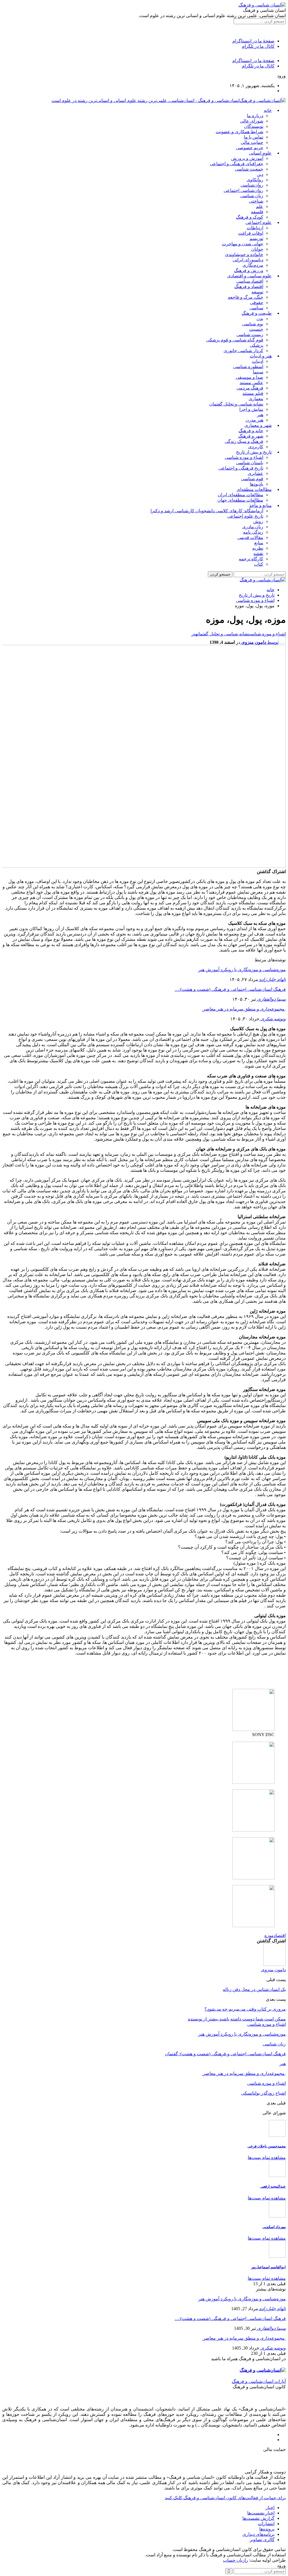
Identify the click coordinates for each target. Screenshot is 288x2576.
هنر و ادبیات (261, 356)
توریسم (256, 238)
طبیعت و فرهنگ (257, 313)
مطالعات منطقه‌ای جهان (240, 500)
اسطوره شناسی (248, 367)
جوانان (257, 249)
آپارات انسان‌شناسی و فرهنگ (259, 2381)
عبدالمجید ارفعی (273, 2186)
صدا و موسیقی (249, 377)
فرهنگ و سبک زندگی (244, 441)
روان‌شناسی (252, 185)
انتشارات (266, 2524)
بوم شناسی (253, 324)
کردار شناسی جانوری (243, 351)
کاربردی (256, 447)
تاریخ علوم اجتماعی (245, 516)
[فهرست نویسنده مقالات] (274, 1964)
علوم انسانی (260, 153)
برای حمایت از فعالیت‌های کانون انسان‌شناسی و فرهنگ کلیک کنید (225, 2498)
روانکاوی (255, 180)
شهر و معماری (258, 425)
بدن (260, 319)
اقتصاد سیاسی (250, 281)
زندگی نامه (253, 532)
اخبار (270, 2508)
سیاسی (256, 308)
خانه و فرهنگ (251, 431)
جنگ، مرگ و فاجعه (246, 297)
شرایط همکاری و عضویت (239, 132)
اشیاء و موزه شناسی (244, 457)
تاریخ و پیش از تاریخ (254, 452)
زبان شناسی (252, 196)
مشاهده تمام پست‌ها (267, 2157)
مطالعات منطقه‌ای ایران (240, 495)
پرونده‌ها (267, 2529)
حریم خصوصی (250, 148)
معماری (256, 399)
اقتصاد (280, 1935)
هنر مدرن (254, 420)
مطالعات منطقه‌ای (254, 489)
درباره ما (255, 116)
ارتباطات (255, 228)
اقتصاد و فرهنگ (249, 286)
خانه (268, 110)
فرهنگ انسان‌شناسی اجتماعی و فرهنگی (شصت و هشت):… (230, 989)
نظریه (258, 548)
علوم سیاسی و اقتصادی (249, 276)
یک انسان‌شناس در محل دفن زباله (254, 1989)
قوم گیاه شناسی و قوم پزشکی (235, 340)
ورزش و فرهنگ (249, 270)
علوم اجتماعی (259, 222)
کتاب (259, 564)
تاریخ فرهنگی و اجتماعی (241, 468)
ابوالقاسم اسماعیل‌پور (268, 2267)
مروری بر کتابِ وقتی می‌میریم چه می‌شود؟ (245, 2009)
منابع (259, 543)
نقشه (258, 553)
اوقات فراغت (251, 233)
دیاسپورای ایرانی (248, 260)
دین (260, 174)
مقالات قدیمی (250, 537)
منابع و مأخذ (260, 505)
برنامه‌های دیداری (258, 2534)
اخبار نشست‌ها (261, 2513)
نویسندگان (254, 126)
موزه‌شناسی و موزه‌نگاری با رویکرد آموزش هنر (242, 970)
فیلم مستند (253, 393)
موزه (269, 1935)
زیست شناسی (250, 335)
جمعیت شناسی (249, 169)
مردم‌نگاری (253, 265)
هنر (260, 415)
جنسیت (256, 329)
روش (258, 521)
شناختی (256, 201)
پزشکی (256, 345)
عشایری (256, 473)
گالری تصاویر (262, 2540)
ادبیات (258, 361)
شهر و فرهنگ (251, 436)
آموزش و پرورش (247, 158)
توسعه (257, 292)
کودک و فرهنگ (250, 217)
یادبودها (256, 484)
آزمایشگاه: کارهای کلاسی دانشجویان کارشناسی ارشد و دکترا (207, 511)
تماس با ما (254, 137)
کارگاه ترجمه (251, 559)
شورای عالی (252, 121)
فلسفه (257, 212)
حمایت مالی (252, 142)
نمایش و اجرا (251, 409)
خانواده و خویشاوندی (244, 254)
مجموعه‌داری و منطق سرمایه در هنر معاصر (244, 1009)
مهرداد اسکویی (274, 2227)
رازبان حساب (236, 2560)
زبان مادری (253, 527)
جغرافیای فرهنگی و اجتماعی (237, 164)
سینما (258, 372)
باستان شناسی (250, 463)
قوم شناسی (252, 479)
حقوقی (257, 303)
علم (260, 206)
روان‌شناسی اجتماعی (243, 190)
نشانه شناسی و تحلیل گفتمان (236, 404)
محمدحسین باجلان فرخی (267, 2146)
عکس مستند (251, 383)
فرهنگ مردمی (250, 388)
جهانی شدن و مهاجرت (243, 244)
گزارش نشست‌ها (258, 2518)
